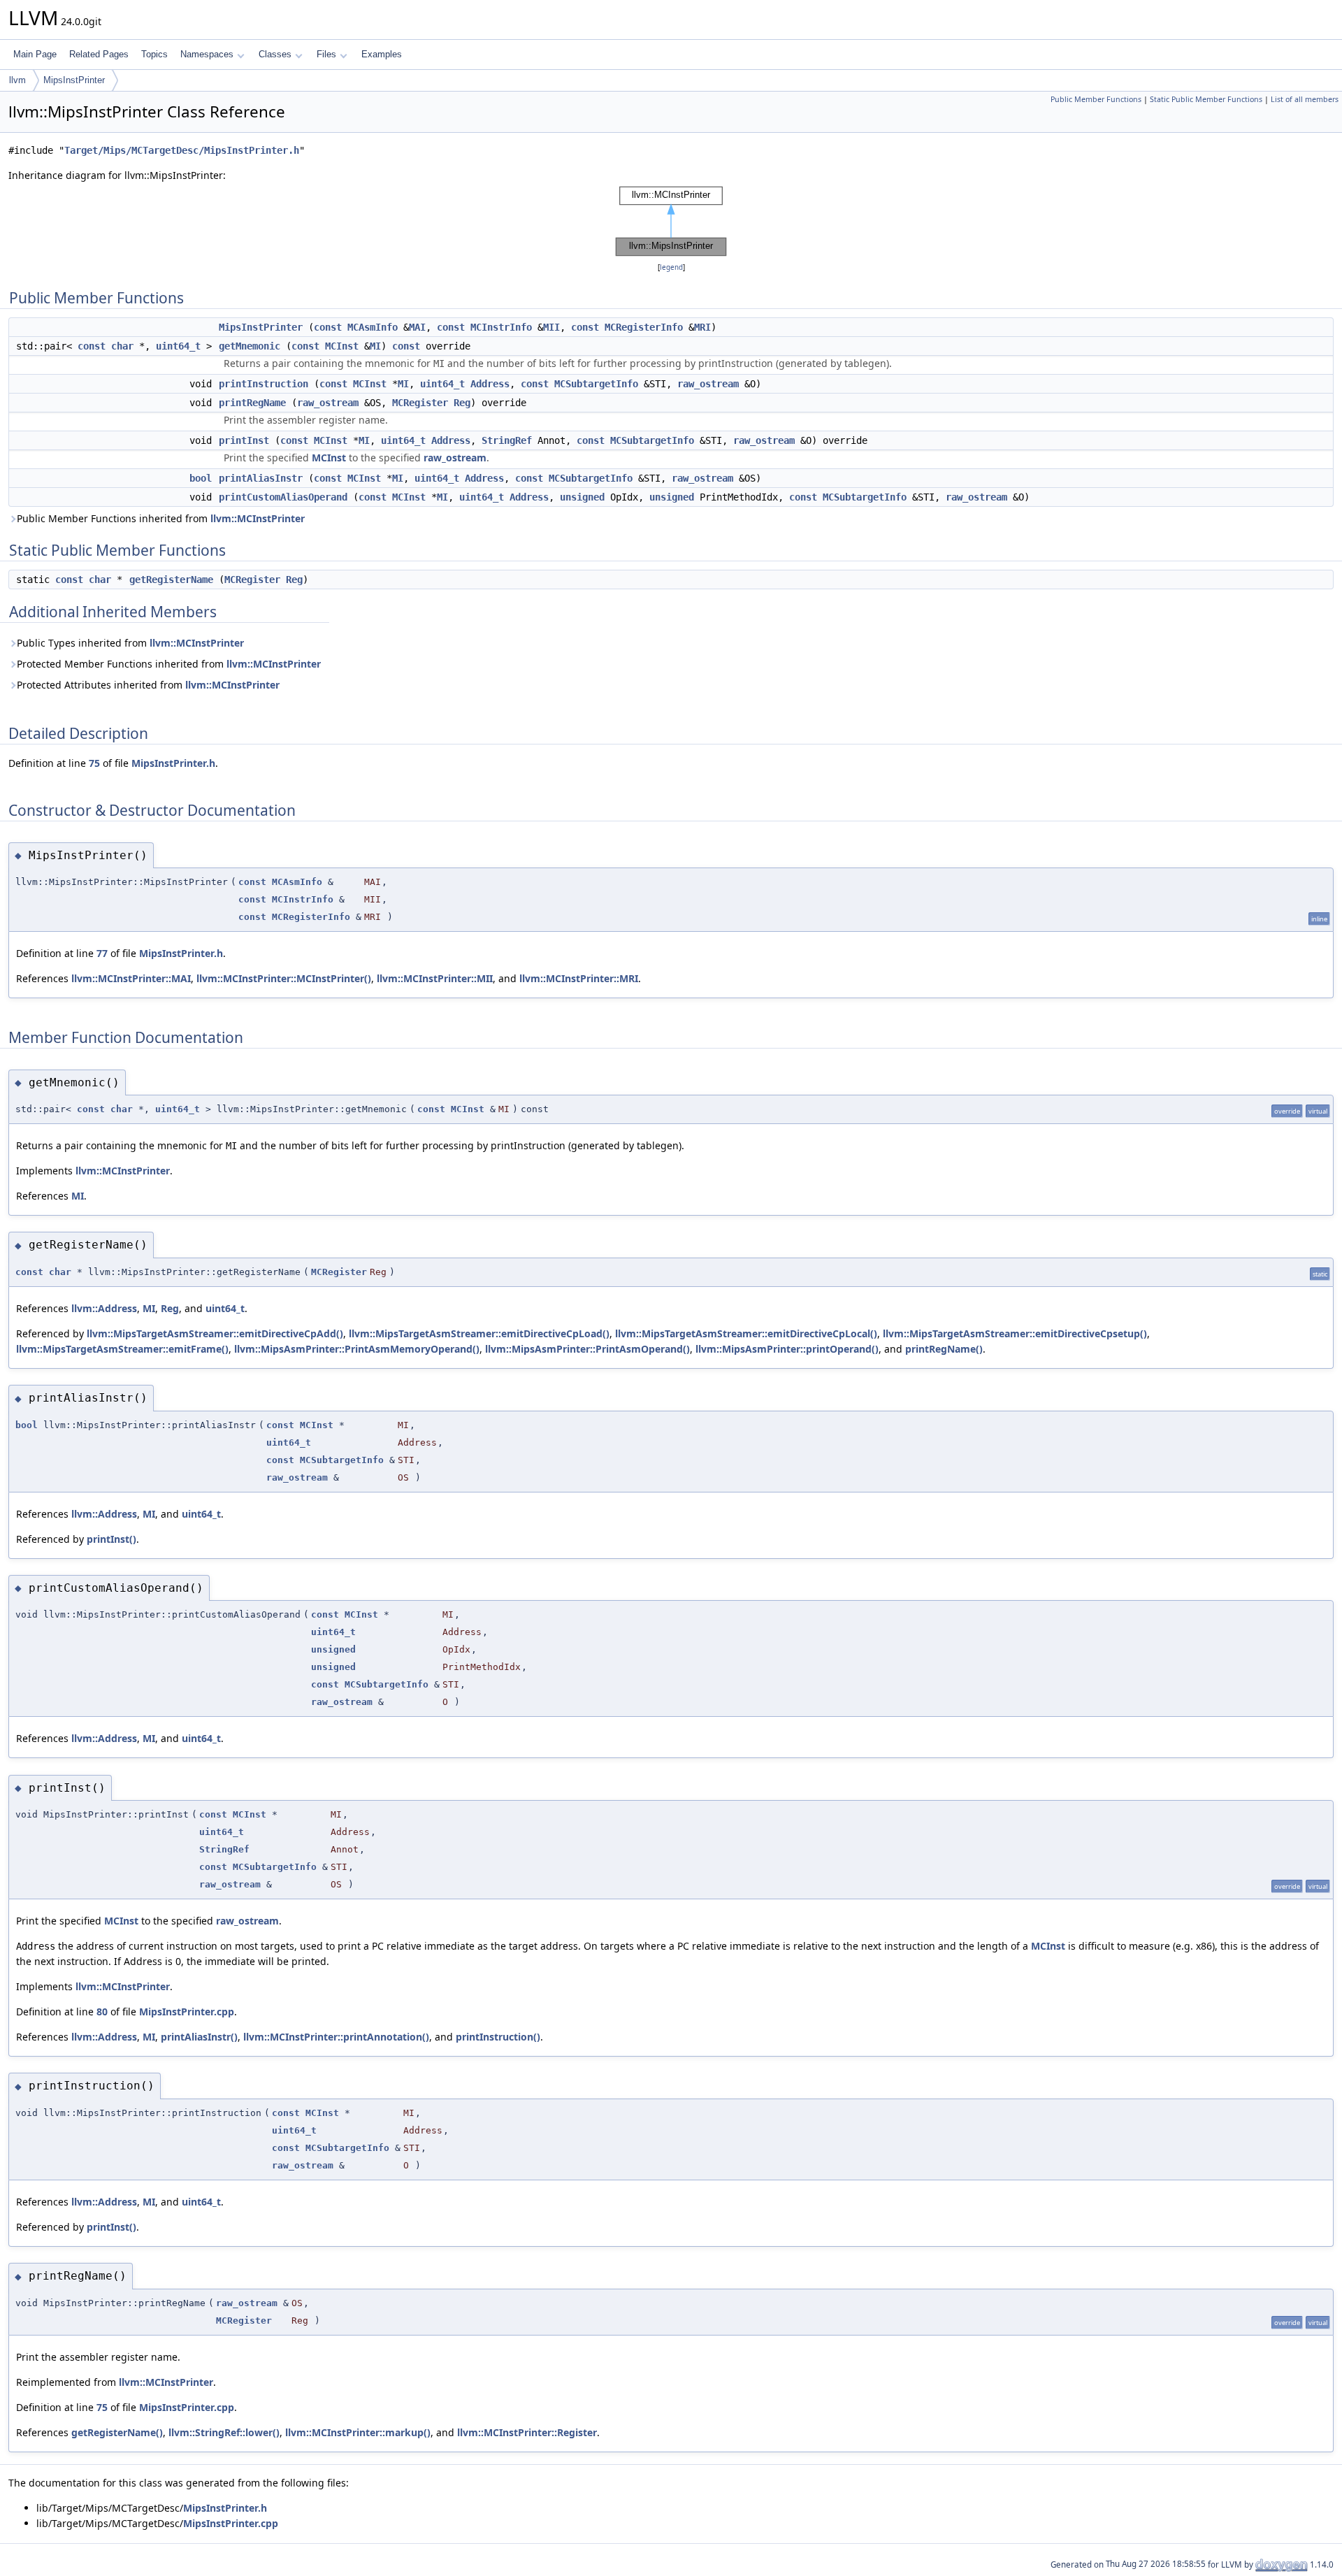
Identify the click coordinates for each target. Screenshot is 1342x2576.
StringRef (507, 440)
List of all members (1305, 99)
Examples (382, 54)
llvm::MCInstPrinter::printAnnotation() (336, 2037)
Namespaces (207, 54)
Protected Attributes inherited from (148, 685)
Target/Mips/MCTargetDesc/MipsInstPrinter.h (182, 150)
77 (102, 953)
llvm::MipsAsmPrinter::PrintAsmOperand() (587, 1349)
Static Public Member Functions (1206, 99)
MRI (702, 327)
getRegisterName (171, 580)
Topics (154, 54)
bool (201, 478)
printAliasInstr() (199, 2037)
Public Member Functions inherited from (161, 518)
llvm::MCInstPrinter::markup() (358, 2432)
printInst (244, 440)
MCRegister (420, 403)
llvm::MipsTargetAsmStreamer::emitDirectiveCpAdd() (215, 1333)
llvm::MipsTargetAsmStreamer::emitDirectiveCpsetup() (1015, 1333)
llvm (17, 80)
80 (102, 2012)
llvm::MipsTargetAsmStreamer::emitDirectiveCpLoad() (479, 1333)
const (328, 327)
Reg (462, 403)
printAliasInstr (261, 478)
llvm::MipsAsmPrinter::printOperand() (787, 1349)
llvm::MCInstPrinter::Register (527, 2432)
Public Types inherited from (130, 643)
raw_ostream (708, 384)
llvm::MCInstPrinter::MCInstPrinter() (284, 978)
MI (375, 346)
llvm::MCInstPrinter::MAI (131, 978)
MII (551, 327)
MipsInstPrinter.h (173, 763)
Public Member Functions (1096, 99)
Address (490, 384)
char (122, 346)
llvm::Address (104, 1308)
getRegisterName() (117, 2432)
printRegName (252, 403)
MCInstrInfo (501, 327)
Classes (275, 54)
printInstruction (264, 384)
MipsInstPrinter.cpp (187, 2012)
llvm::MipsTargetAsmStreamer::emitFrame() (122, 1349)
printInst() (111, 1539)
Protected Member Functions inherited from (169, 664)
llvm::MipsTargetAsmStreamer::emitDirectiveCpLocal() (746, 1333)
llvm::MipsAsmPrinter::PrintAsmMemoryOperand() (357, 1349)
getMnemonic (250, 346)
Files (326, 54)
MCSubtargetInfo (596, 384)
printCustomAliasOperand (283, 497)
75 (94, 763)
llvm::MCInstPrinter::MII (435, 978)
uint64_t (178, 346)
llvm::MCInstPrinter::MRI (579, 978)
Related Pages (99, 54)
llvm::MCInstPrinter (258, 518)
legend (671, 267)
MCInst (342, 346)
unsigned (582, 497)
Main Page (35, 54)
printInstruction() (498, 2037)
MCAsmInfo (373, 327)
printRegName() (944, 1349)
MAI (417, 327)
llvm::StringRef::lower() (224, 2432)
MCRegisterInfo (644, 327)
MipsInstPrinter (74, 80)
